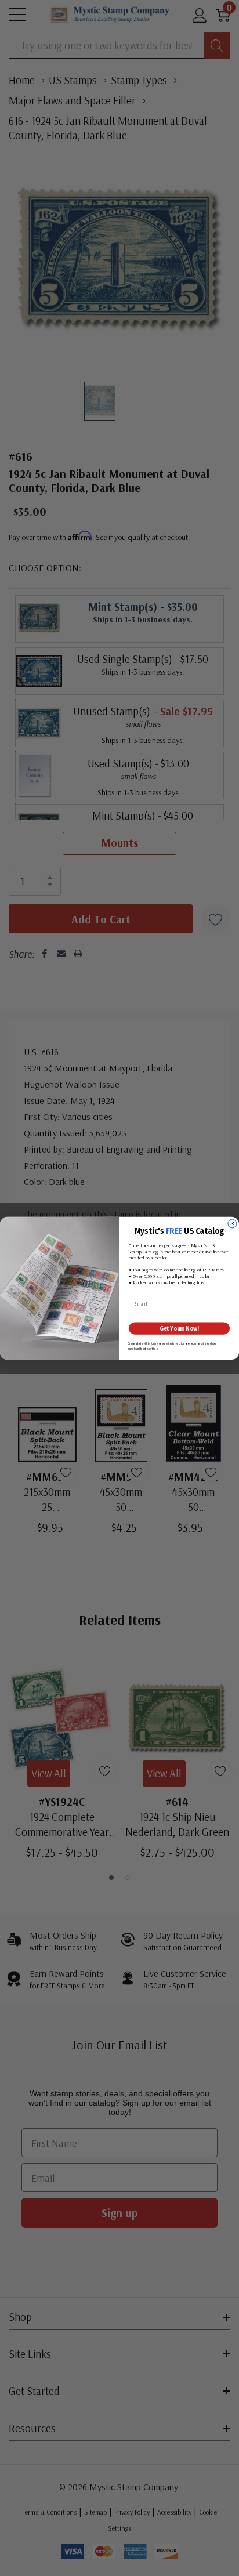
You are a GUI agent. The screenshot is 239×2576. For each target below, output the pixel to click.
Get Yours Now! (179, 1328)
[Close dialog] (232, 1224)
